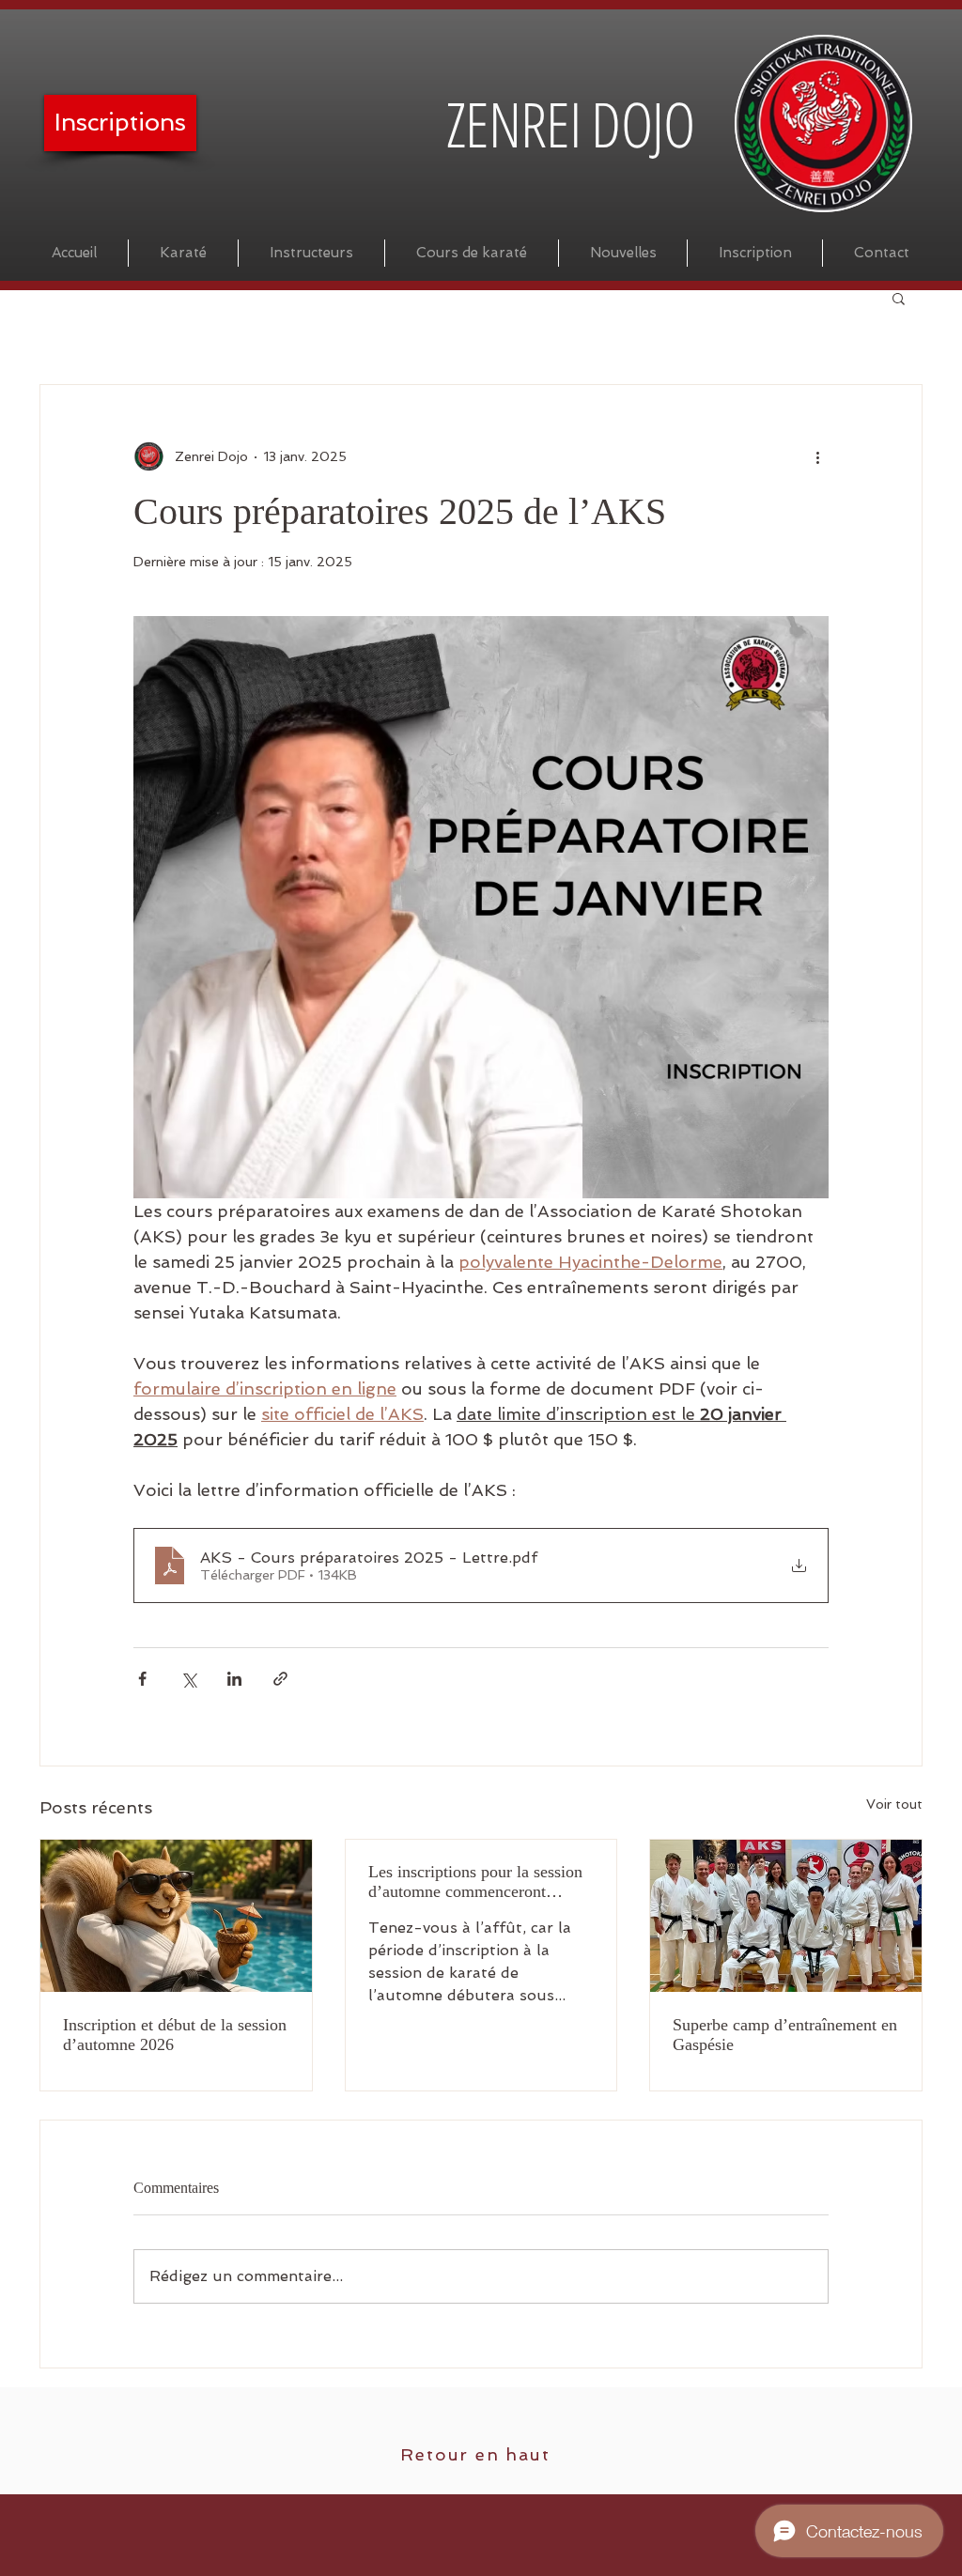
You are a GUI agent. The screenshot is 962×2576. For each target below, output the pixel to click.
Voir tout (894, 1804)
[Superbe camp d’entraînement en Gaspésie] (786, 1916)
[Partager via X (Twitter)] (188, 1679)
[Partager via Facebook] (142, 1679)
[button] (899, 298)
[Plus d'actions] (817, 456)
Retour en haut (475, 2454)
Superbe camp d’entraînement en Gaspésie (785, 2035)
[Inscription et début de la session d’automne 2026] (176, 1916)
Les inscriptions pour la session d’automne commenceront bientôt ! (475, 1882)
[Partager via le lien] (280, 1679)
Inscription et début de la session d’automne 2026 (175, 2035)
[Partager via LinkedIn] (234, 1679)
